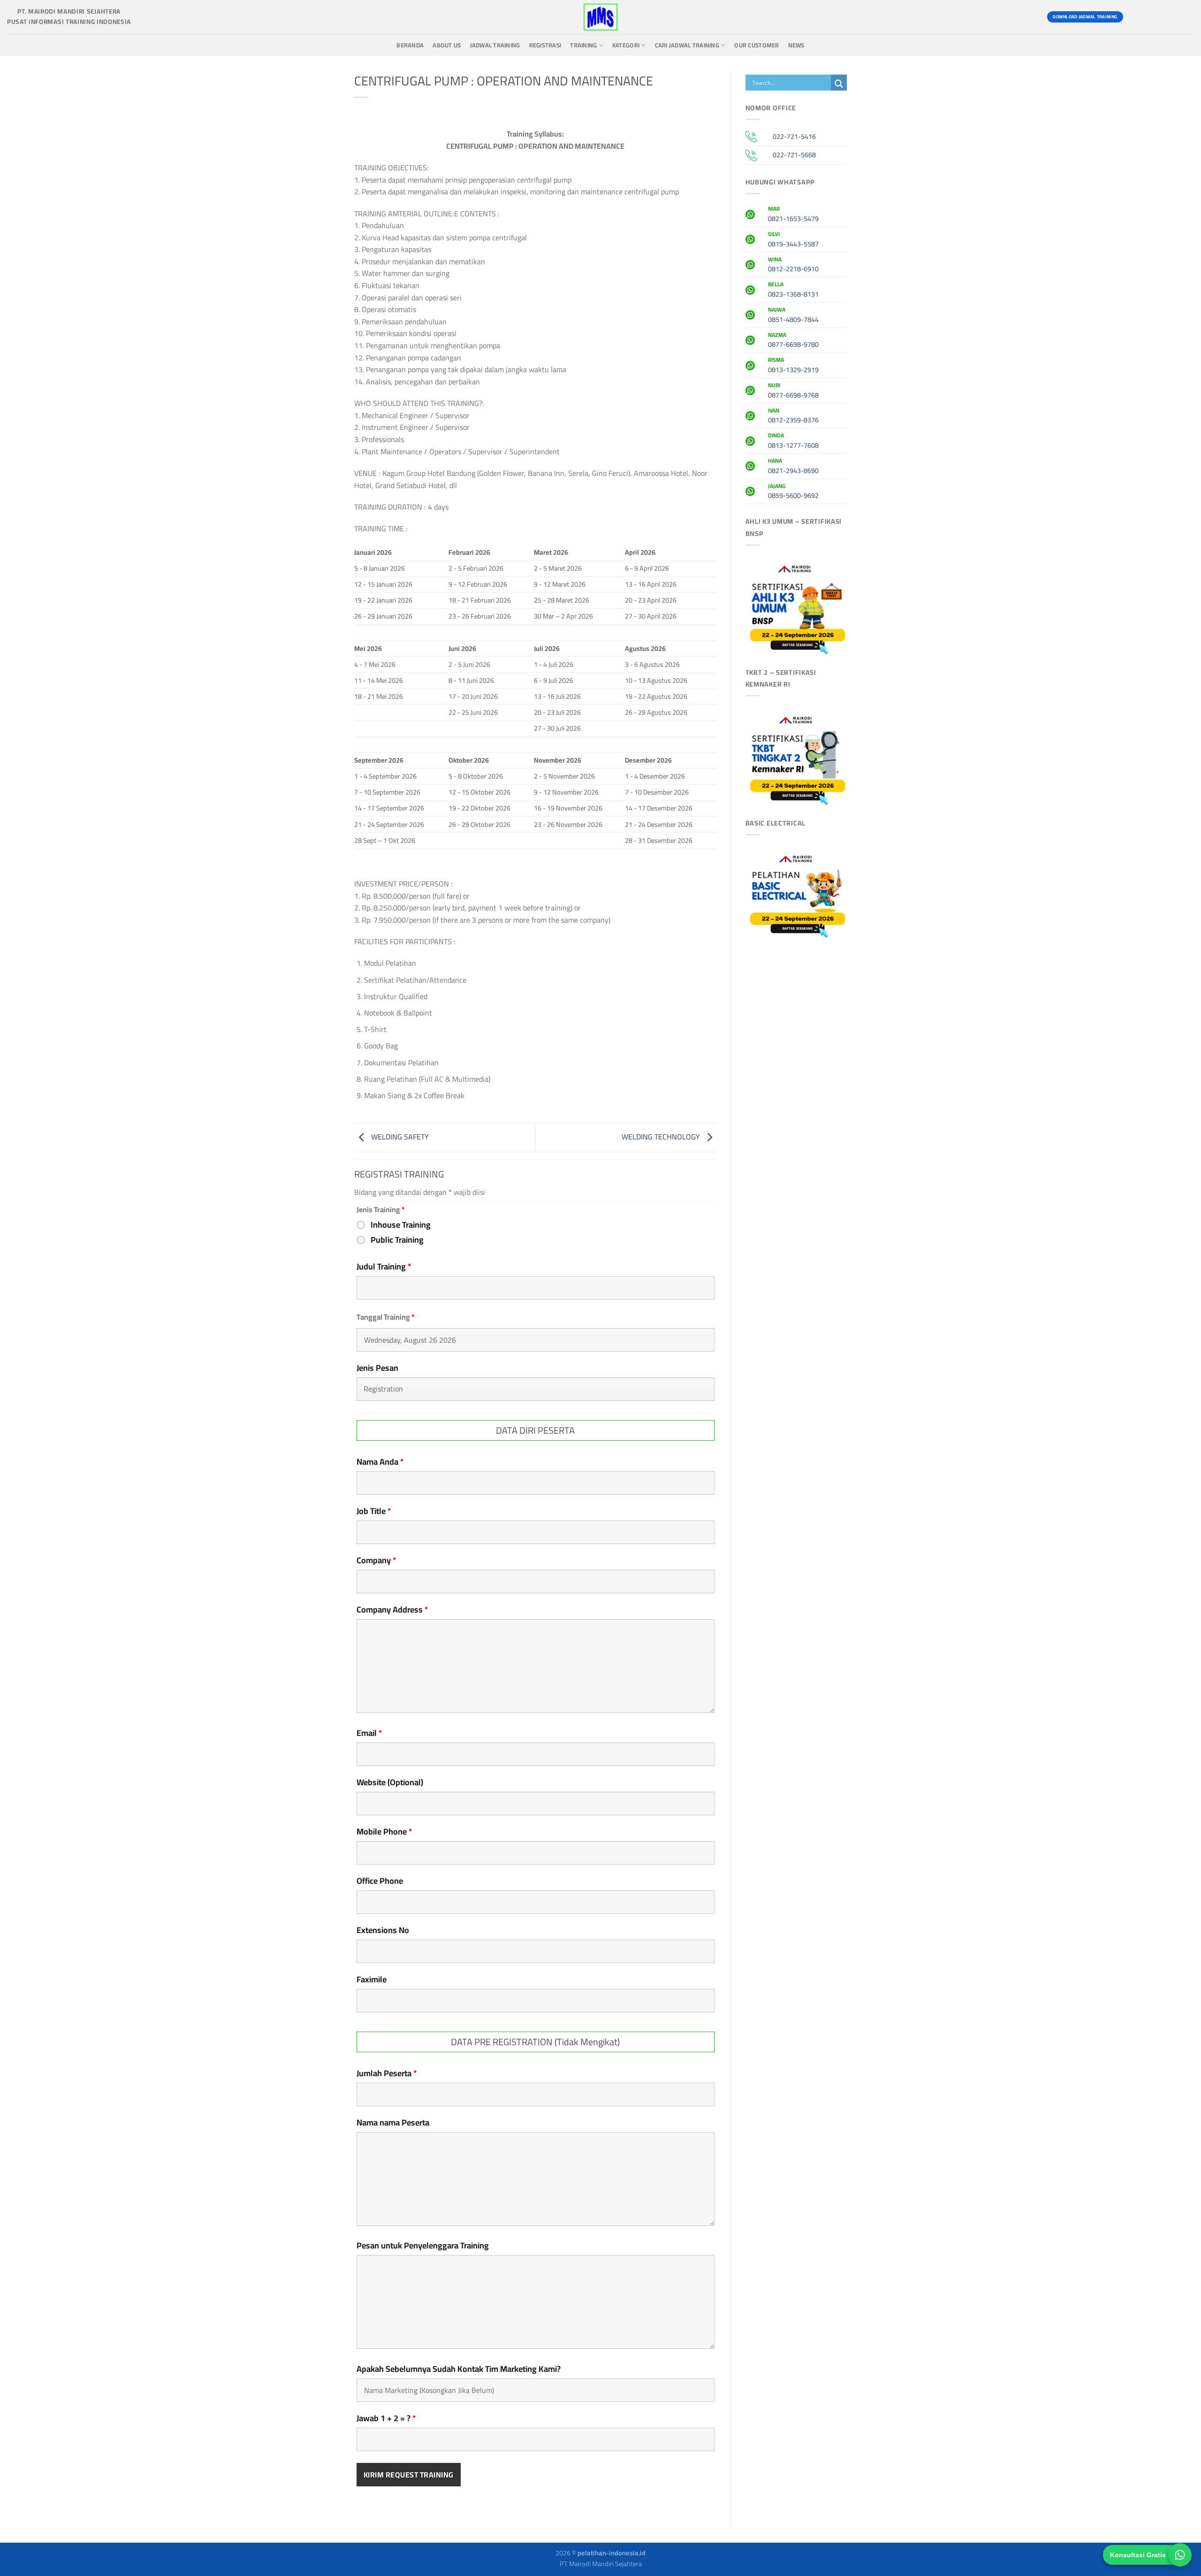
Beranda (410, 45)
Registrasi (545, 45)
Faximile (372, 1980)
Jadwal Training (495, 45)
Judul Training (384, 1267)
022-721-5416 (794, 136)
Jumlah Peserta (387, 2073)
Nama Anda (380, 1462)
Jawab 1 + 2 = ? (386, 2418)
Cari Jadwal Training (687, 45)
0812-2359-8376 (793, 417)
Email (369, 1733)
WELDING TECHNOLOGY (662, 1137)
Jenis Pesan (377, 1368)
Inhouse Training (401, 1225)
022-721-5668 (794, 155)
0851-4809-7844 (793, 316)
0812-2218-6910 (793, 266)
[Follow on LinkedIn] (1185, 17)
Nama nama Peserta (393, 2123)
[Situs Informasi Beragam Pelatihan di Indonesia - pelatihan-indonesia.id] (600, 17)
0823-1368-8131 (793, 290)
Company (376, 1560)
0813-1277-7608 (793, 442)
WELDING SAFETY (399, 1137)
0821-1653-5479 (793, 215)
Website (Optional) (390, 1782)
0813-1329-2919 (793, 366)
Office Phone (380, 1881)
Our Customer (756, 45)
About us (447, 45)
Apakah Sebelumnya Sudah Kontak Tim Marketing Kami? (459, 2369)
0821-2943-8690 (793, 467)
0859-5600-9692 (793, 492)
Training (583, 45)
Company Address (392, 1610)
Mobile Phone (384, 1832)
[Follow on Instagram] (1152, 17)
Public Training (397, 1240)
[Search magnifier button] (839, 84)
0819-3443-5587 (793, 240)
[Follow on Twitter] (1168, 17)
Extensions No (383, 1930)
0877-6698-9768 (793, 391)
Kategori (626, 45)
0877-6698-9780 (793, 341)
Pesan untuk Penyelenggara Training (423, 2246)
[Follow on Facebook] (1135, 17)
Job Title (374, 1511)
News (796, 45)
